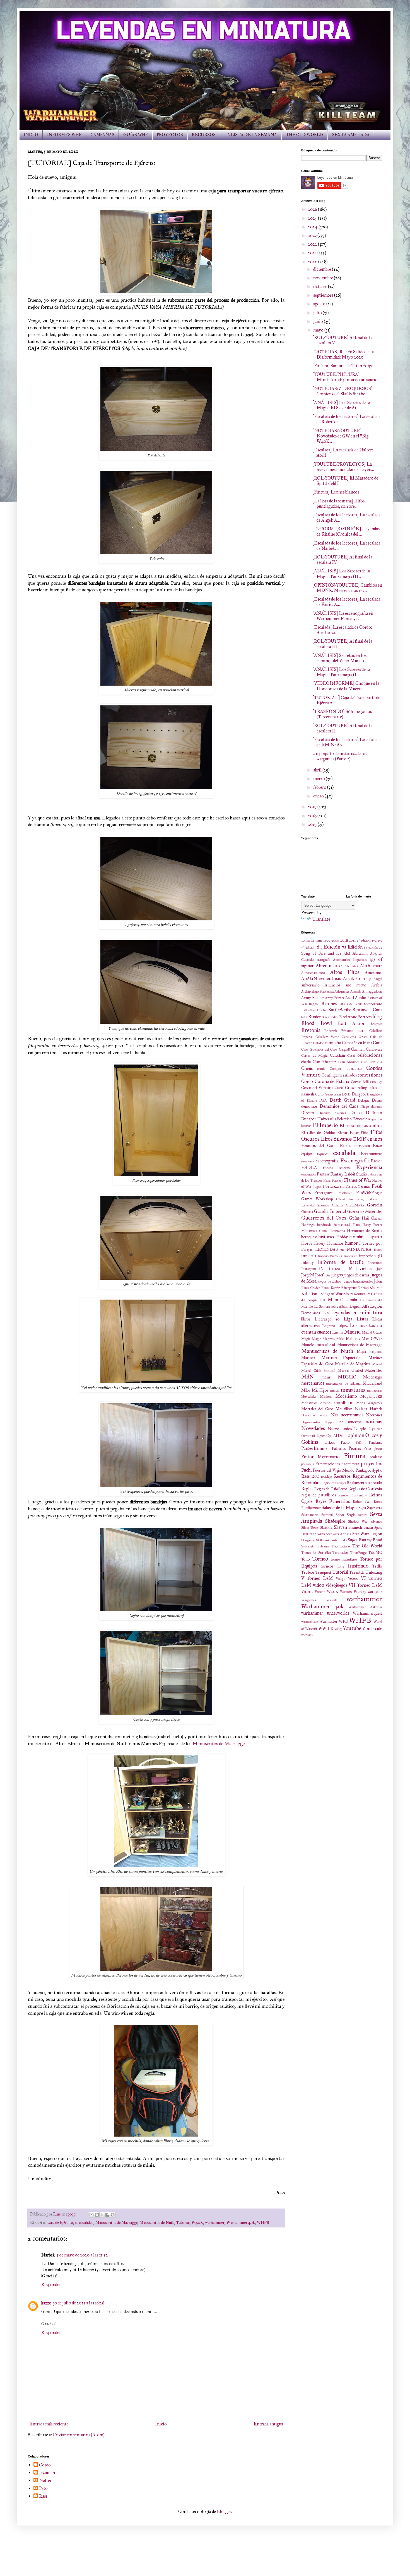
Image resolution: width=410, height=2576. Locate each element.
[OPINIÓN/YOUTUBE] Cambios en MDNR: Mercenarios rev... (347, 588)
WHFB (263, 2222)
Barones (329, 1004)
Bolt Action (352, 1023)
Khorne (376, 1288)
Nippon (330, 1422)
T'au (334, 1546)
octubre (321, 286)
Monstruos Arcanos (316, 1403)
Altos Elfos (345, 972)
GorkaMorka (355, 1205)
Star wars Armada (338, 1534)
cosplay (376, 1082)
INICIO (31, 135)
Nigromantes (311, 1422)
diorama (377, 1107)
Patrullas (339, 1448)
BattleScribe (340, 1010)
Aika (338, 966)
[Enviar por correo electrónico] (91, 2215)
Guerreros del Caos (324, 1218)
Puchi (307, 1470)
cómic (321, 1069)
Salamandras (310, 1515)
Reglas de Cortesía (365, 1489)
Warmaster (328, 1621)
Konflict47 (362, 1294)
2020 (313, 262)
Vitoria (307, 1591)
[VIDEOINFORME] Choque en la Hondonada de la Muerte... (346, 686)
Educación (361, 1119)
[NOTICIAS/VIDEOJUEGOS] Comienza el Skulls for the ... (343, 391)
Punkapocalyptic (369, 1470)
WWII (324, 1629)
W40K (197, 2222)
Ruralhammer (311, 1508)
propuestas (350, 1464)
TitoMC (375, 1552)
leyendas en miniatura (357, 1313)
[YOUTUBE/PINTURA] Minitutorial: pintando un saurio (345, 377)
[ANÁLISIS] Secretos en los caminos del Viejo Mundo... (339, 658)
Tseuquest (323, 1572)
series (363, 1515)
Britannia (331, 1031)
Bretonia (311, 1030)
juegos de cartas (356, 1275)
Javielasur (365, 1268)
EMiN (360, 1139)
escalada (344, 1153)
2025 (313, 218)
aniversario (310, 985)
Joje (379, 1269)
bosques (377, 1024)
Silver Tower (310, 1528)
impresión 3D (371, 1256)
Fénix (372, 1174)
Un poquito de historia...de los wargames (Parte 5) (340, 756)
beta (304, 1017)
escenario (307, 1161)
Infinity (307, 1262)
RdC (315, 1476)
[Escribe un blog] (97, 2215)
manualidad (84, 2222)
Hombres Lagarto (366, 1237)
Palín (359, 1443)
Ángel (378, 979)
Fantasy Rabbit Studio (349, 1174)
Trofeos (308, 1572)
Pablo (345, 1442)
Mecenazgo (373, 1377)
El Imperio (325, 1125)
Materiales (374, 1370)
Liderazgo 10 (327, 1319)
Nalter (361, 1409)
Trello (377, 1566)
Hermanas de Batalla (365, 1231)
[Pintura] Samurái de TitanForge (343, 366)
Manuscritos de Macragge (219, 1743)
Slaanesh (355, 1527)
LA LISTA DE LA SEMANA (251, 135)
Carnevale (374, 1049)
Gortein (375, 1205)
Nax (335, 1415)
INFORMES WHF (64, 135)
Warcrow (346, 1592)
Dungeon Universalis (319, 1119)
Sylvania (323, 1546)
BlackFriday (330, 1017)
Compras (336, 1069)
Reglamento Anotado (365, 1483)
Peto (367, 1448)
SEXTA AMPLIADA (351, 135)
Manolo (308, 1345)
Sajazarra (375, 1508)
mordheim (344, 1403)
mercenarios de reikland (343, 1383)
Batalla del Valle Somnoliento (360, 1004)
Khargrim (349, 1288)
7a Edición (352, 947)
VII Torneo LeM (365, 1585)
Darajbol (359, 1094)
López (343, 1326)
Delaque (364, 1100)
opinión (356, 1435)
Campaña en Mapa (357, 1043)
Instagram (309, 1269)
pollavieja (307, 1464)
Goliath (337, 1205)
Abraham (360, 953)
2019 (313, 807)
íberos (378, 1250)
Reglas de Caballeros (331, 1489)
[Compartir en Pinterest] (113, 2215)
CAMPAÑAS (102, 135)
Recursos (342, 1476)
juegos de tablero (329, 1281)
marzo (319, 779)
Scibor (340, 1515)
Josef (319, 1275)
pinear (378, 1449)
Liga (348, 1319)
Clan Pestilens (372, 1062)
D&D (346, 1094)
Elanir (342, 1133)
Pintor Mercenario (320, 1457)
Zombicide (372, 1628)
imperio (309, 1256)
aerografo (324, 960)
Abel (347, 954)
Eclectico (344, 1119)
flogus (317, 1187)
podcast (376, 1457)
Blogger (224, 2511)
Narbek (376, 1409)
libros (306, 1319)
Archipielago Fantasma (317, 991)
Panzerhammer (315, 1448)
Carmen (358, 1049)
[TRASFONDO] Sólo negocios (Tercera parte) (342, 714)
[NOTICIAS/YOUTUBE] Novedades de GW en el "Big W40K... (340, 436)
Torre (341, 1566)
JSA (327, 1275)
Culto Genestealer (328, 1094)
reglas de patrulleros (319, 1495)
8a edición (371, 947)
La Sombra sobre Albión (331, 1307)
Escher (377, 1161)
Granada (307, 1212)
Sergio (351, 1515)
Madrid (352, 1332)
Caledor (319, 1043)
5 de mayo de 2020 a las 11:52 (82, 2255)
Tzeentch (357, 1572)
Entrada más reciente (49, 2424)
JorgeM (308, 1275)
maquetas (375, 1352)
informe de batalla (341, 1262)
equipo (307, 1154)
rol (368, 1501)
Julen (378, 1281)
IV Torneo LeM (336, 1268)
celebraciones (370, 1055)
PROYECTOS (170, 135)
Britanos (347, 1031)
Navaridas (308, 1415)
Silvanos (376, 1522)
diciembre (323, 269)
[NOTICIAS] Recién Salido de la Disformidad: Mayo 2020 (343, 354)
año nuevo (356, 985)
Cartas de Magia (314, 1056)
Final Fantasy (333, 1181)
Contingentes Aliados (339, 1075)
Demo (377, 1100)
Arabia (377, 985)
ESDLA (309, 1168)
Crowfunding (356, 1088)
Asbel (350, 998)
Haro (356, 1225)
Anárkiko (352, 979)
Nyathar (375, 1429)
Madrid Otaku (372, 1332)
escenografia (327, 1161)
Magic (316, 1339)
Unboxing (374, 1572)
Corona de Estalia (332, 1081)
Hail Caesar (372, 1218)
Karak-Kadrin (331, 1288)
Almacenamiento (313, 973)
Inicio (161, 2424)
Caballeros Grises (355, 1037)
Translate (321, 919)
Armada (356, 991)
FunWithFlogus (369, 1193)
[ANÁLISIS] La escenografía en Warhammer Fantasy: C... (343, 616)
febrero (320, 787)
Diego (365, 1107)
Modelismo (346, 1396)
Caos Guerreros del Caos (319, 1049)
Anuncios (332, 985)
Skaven (340, 1527)
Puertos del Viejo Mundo (334, 1470)
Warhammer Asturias (365, 1607)
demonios (309, 1106)
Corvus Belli (360, 1082)
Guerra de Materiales (365, 1211)
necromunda (352, 1415)
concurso (354, 1068)
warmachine (309, 1622)
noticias (374, 1422)
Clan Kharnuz (325, 1062)
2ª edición (364, 940)
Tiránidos (340, 1552)
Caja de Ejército (60, 2222)
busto (361, 1031)
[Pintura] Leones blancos (336, 492)
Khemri (363, 1288)
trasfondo (358, 1566)
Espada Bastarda (337, 1168)
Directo (308, 1113)
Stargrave (308, 1540)
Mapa (361, 1351)
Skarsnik (326, 1528)
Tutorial (183, 2222)
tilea (328, 1553)
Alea (355, 966)
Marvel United (350, 1370)
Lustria (338, 1332)
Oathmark (308, 1436)
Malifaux (353, 1339)
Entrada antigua (268, 2424)
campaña (333, 1043)
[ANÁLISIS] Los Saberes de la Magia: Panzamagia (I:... (341, 672)
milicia (335, 1390)
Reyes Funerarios (333, 1501)
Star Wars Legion (367, 1534)
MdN (308, 1377)
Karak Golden (311, 1288)
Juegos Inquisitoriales (358, 1281)
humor (351, 1243)
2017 (313, 824)
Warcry (360, 1591)
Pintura (354, 1456)
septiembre (324, 295)
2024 (313, 227)
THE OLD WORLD (304, 135)
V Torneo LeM (317, 1578)
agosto (320, 304)
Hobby (342, 1237)
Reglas (307, 1489)
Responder (51, 2284)
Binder (314, 1017)
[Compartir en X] (102, 2215)
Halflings (308, 1225)
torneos (327, 1566)
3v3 (380, 940)
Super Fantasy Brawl (365, 1540)
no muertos (350, 1422)
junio (319, 321)
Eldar (354, 1133)
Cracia (339, 1088)
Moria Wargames (369, 1403)
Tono (306, 1559)
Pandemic (375, 1443)
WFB (343, 1621)
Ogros (321, 1436)
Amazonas (373, 973)
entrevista (362, 1146)
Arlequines (342, 991)
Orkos (330, 1442)
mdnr (326, 1377)
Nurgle (360, 1429)
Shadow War (358, 1522)
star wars (317, 1534)
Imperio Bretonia (330, 1256)
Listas (362, 1319)
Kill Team (310, 1294)
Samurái (327, 1515)
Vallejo (341, 1579)
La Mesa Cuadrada (339, 1300)
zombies (307, 1635)
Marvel (377, 1364)
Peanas (355, 1448)
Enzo (378, 1146)
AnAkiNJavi (313, 979)
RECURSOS (204, 135)
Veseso (353, 1578)
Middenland (372, 1383)
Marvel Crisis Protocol (318, 1371)
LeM (326, 1313)
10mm (306, 940)
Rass (305, 1476)
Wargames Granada (319, 1600)
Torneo (320, 1559)
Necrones (374, 1415)
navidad (323, 1415)
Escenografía (354, 1161)
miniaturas (353, 1390)
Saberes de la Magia (340, 1507)
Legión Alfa (359, 1306)
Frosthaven (344, 1193)
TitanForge (358, 1553)
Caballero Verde (327, 1037)
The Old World (367, 1546)
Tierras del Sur (312, 1553)
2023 (313, 235)
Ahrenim (324, 966)
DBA (323, 1100)
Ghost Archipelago (351, 1199)
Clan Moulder (349, 1062)
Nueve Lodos (340, 1429)
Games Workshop (317, 1199)
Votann (320, 1592)
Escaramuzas (372, 1154)
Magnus (329, 1339)
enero (319, 796)
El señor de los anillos (361, 1125)
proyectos (371, 1463)
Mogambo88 (371, 1396)
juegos (337, 1275)
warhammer (215, 2222)
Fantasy (323, 1174)
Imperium (351, 1256)
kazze (46, 2303)
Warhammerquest (367, 1613)
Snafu (368, 1527)
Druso (356, 1113)
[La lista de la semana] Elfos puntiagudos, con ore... (338, 504)
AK (347, 966)
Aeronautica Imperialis (350, 960)
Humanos (335, 1243)
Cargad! (344, 1049)
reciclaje (326, 1477)
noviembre (324, 278)
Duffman (374, 1113)
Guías (354, 1218)
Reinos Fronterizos (353, 1495)
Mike (306, 1390)
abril (318, 770)
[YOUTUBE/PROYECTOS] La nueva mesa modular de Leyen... (343, 467)
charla (306, 1062)
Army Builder (313, 998)
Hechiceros (337, 1231)
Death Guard (343, 1100)
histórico (327, 1237)
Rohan (358, 1502)
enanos (375, 1139)
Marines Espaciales (342, 1358)
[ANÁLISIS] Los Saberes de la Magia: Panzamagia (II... (341, 574)
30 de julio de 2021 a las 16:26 (79, 2303)
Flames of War (358, 1180)
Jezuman (47, 2473)
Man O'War (372, 1339)
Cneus (307, 1068)
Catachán (337, 1055)
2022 (313, 244)
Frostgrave (323, 1193)
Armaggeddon (372, 991)
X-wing (336, 1629)
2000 (335, 940)
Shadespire (335, 1521)
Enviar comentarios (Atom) (79, 2435)
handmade (324, 1225)
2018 (313, 816)
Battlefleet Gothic (314, 1010)
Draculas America (332, 1113)
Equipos (323, 1154)
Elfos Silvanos (336, 1139)
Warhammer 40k (241, 2222)
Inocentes (375, 1263)
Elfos (364, 1133)
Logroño (329, 1326)
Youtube (352, 1628)
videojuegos (337, 1585)
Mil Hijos (320, 1390)
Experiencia (369, 1167)
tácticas (345, 1546)
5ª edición (308, 947)
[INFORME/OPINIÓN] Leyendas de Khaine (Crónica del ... (346, 531)
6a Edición (328, 947)
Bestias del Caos (367, 1010)
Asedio (361, 998)
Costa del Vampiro (317, 1088)
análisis (334, 979)
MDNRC (347, 1377)
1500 (327, 940)
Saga (362, 1508)
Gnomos (323, 1205)
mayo (319, 330)
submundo (339, 1540)
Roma (378, 1502)
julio (318, 313)
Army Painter (335, 998)
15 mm (317, 940)
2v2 (374, 940)
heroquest (309, 1237)
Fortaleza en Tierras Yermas (347, 1186)
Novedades (313, 1428)
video (318, 1585)
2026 (313, 209)
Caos (378, 1043)
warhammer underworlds (325, 1613)
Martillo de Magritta (353, 1364)
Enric (345, 1146)
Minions (326, 1397)
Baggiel (314, 1004)
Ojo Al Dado (337, 1436)
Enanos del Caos (319, 1146)
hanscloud (342, 1225)
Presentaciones (328, 1464)
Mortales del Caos (317, 1409)
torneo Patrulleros (344, 1559)
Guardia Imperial (330, 1211)
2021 (313, 253)
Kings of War (331, 1294)
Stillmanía (323, 1540)
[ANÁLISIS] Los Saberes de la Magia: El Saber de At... (341, 405)
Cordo (307, 1081)
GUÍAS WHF (136, 135)
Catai (351, 1056)
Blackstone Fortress (355, 1017)
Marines (308, 1358)
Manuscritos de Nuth (157, 2222)
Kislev (348, 1294)
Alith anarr (371, 966)
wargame (375, 1591)
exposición (308, 1174)
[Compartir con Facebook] (107, 2215)
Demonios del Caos (339, 1106)
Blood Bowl (317, 1023)
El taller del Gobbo (318, 1133)
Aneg (367, 979)
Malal (340, 1339)
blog (377, 1016)
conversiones (370, 1075)
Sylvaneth (308, 1546)
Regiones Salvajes (334, 1483)
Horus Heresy (313, 1243)
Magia (306, 1339)
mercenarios (313, 1383)
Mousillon (344, 1409)
